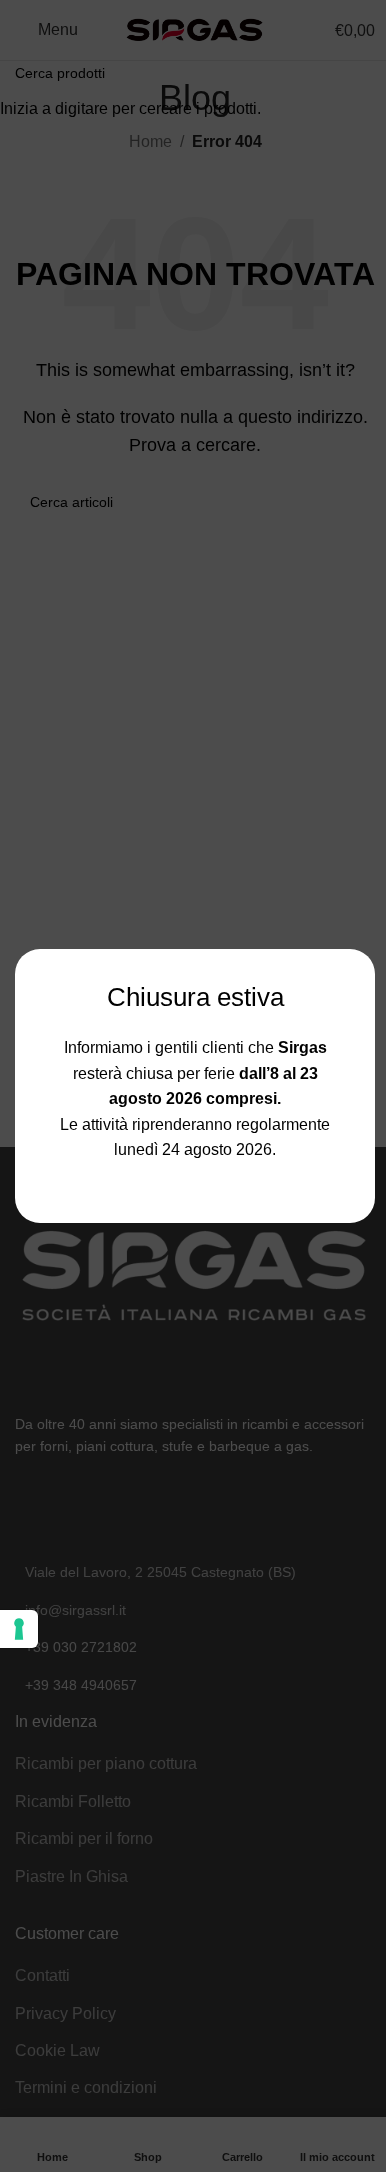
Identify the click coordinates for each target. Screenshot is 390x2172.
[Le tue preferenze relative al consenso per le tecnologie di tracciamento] (19, 1629)
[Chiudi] (365, 924)
